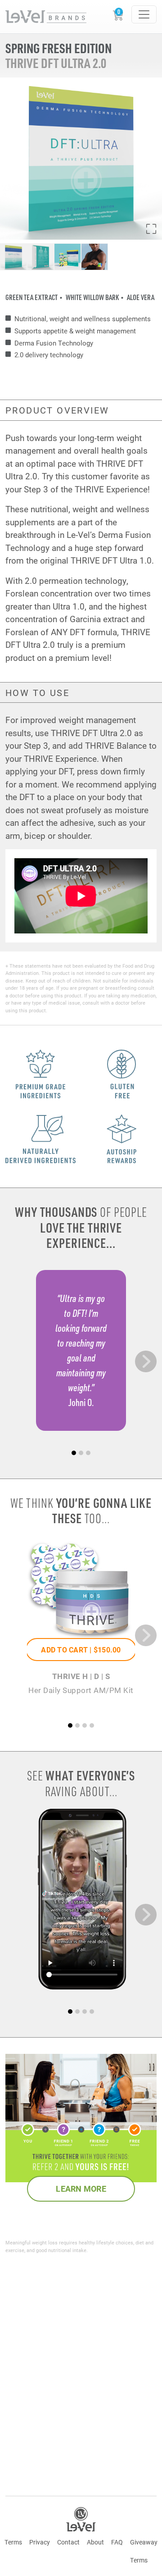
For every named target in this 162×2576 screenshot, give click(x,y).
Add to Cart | (81, 1650)
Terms (13, 2542)
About (95, 2542)
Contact (68, 2542)
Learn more (81, 2189)
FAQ (117, 2542)
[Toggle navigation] (144, 14)
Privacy (40, 2542)
